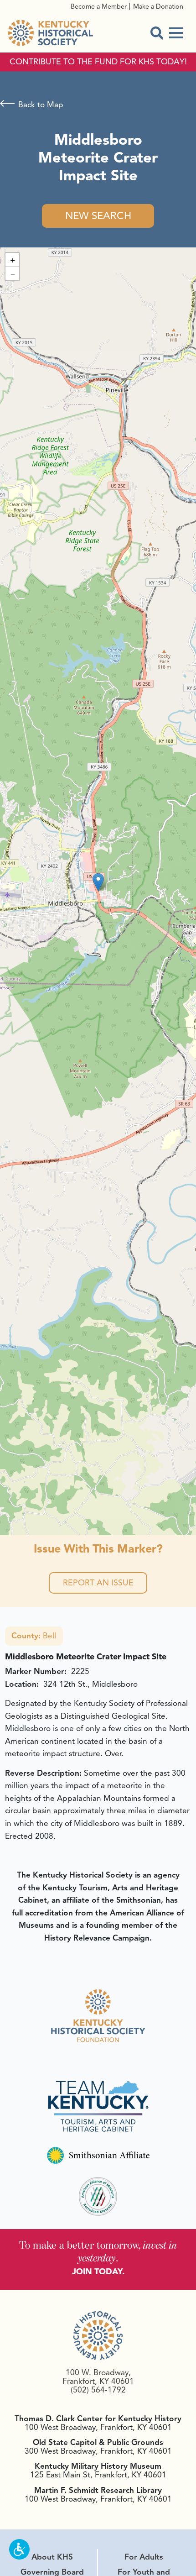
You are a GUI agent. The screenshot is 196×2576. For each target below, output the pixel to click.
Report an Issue (98, 1583)
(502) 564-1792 (98, 2390)
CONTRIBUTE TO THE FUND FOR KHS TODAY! (98, 62)
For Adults (144, 2557)
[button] (98, 882)
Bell (34, 1636)
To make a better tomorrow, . (98, 2251)
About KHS (52, 2557)
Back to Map (41, 105)
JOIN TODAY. (98, 2272)
